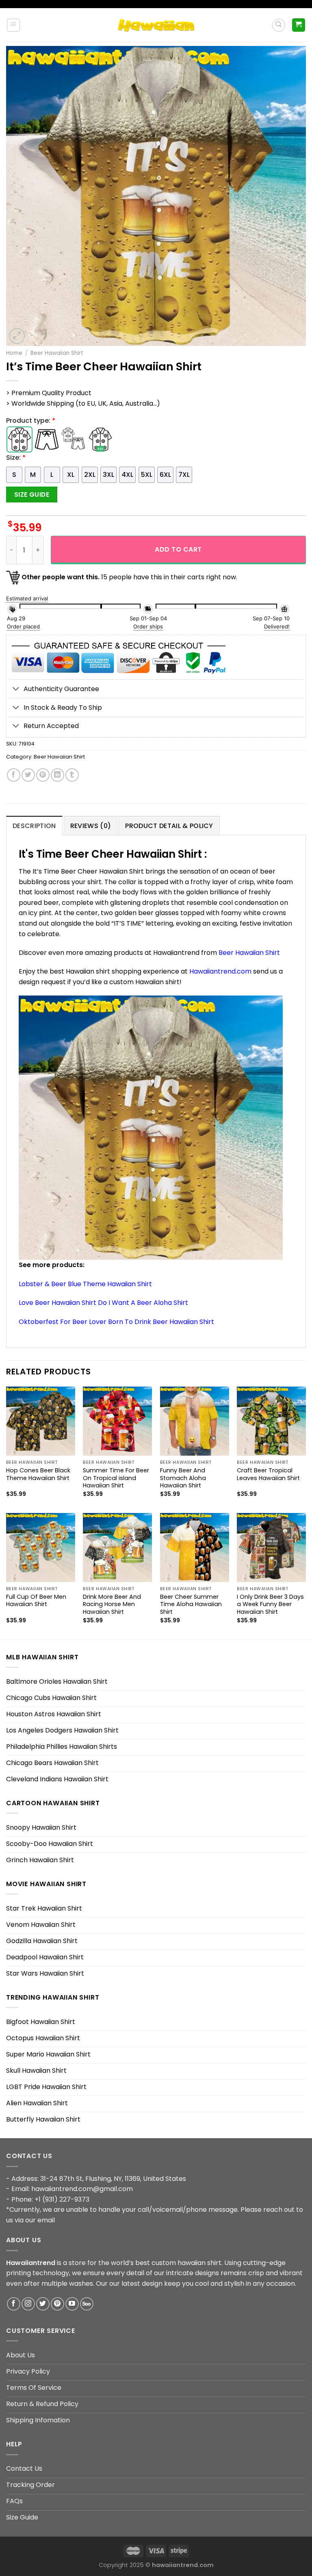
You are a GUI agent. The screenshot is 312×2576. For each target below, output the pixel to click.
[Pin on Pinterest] (43, 775)
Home (14, 353)
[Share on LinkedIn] (57, 775)
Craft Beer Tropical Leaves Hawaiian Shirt (268, 1474)
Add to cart (178, 549)
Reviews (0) (91, 826)
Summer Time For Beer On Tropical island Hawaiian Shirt (116, 1478)
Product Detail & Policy (169, 826)
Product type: (31, 421)
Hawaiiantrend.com (220, 971)
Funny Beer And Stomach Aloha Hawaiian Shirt (183, 1478)
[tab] (34, 826)
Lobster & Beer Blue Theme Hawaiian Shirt (85, 1284)
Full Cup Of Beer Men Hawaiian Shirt (36, 1601)
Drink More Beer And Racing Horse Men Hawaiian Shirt (112, 1604)
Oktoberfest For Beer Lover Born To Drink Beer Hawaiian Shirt (116, 1322)
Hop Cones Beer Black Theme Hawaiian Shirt (38, 1474)
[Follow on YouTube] (72, 2304)
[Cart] (299, 25)
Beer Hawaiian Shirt (57, 353)
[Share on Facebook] (14, 775)
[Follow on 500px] (87, 2304)
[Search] (279, 25)
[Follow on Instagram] (28, 2304)
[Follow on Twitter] (43, 2304)
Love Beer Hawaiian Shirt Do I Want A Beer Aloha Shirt (103, 1303)
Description (34, 826)
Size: (16, 458)
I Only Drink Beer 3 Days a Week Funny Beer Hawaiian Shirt (270, 1604)
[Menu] (14, 25)
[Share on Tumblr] (72, 775)
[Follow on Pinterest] (57, 2304)
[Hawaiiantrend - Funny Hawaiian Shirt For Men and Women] (156, 25)
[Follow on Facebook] (14, 2304)
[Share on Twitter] (28, 775)
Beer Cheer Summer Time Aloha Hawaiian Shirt (191, 1604)
